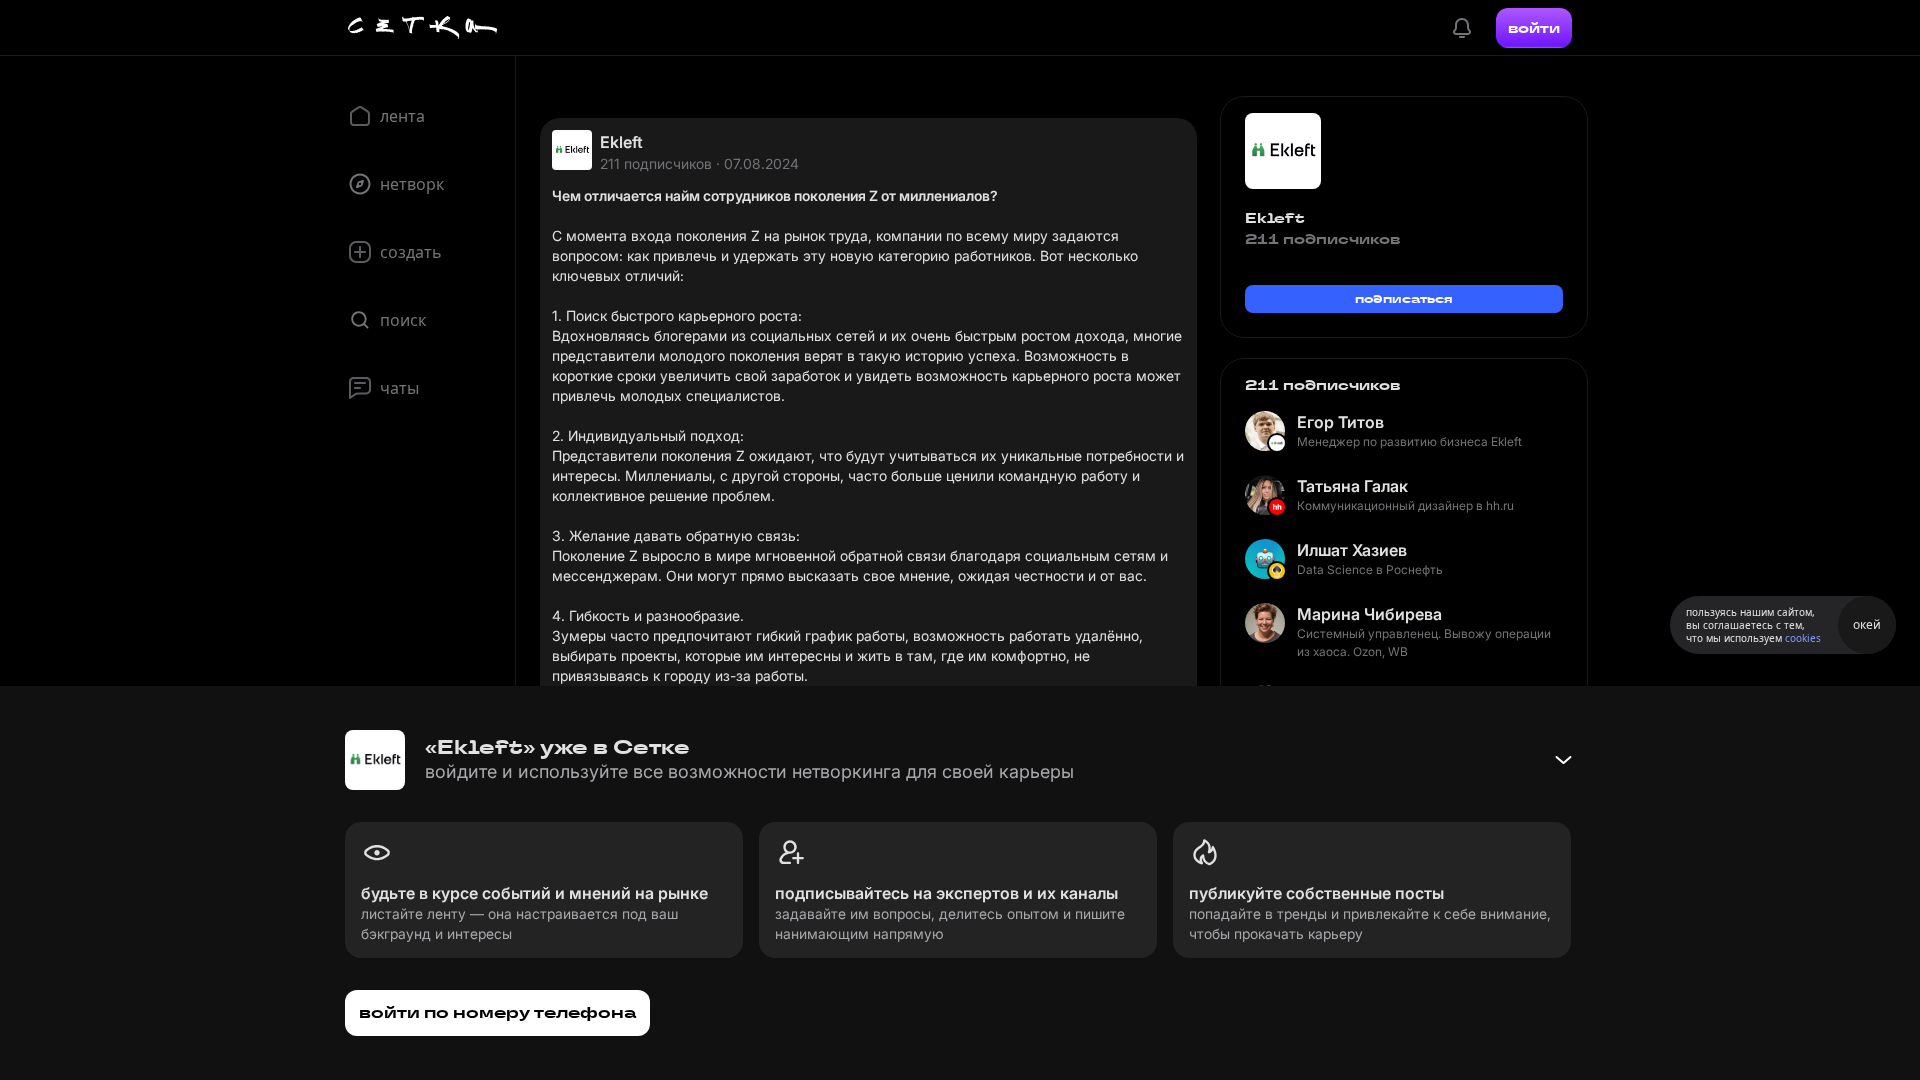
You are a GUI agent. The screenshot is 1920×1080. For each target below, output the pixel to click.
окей (1867, 624)
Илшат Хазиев (1352, 550)
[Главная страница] (423, 28)
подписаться (1404, 298)
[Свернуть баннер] (1563, 760)
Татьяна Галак (1352, 486)
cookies (1803, 638)
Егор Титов (1340, 422)
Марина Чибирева (1369, 614)
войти (1534, 28)
